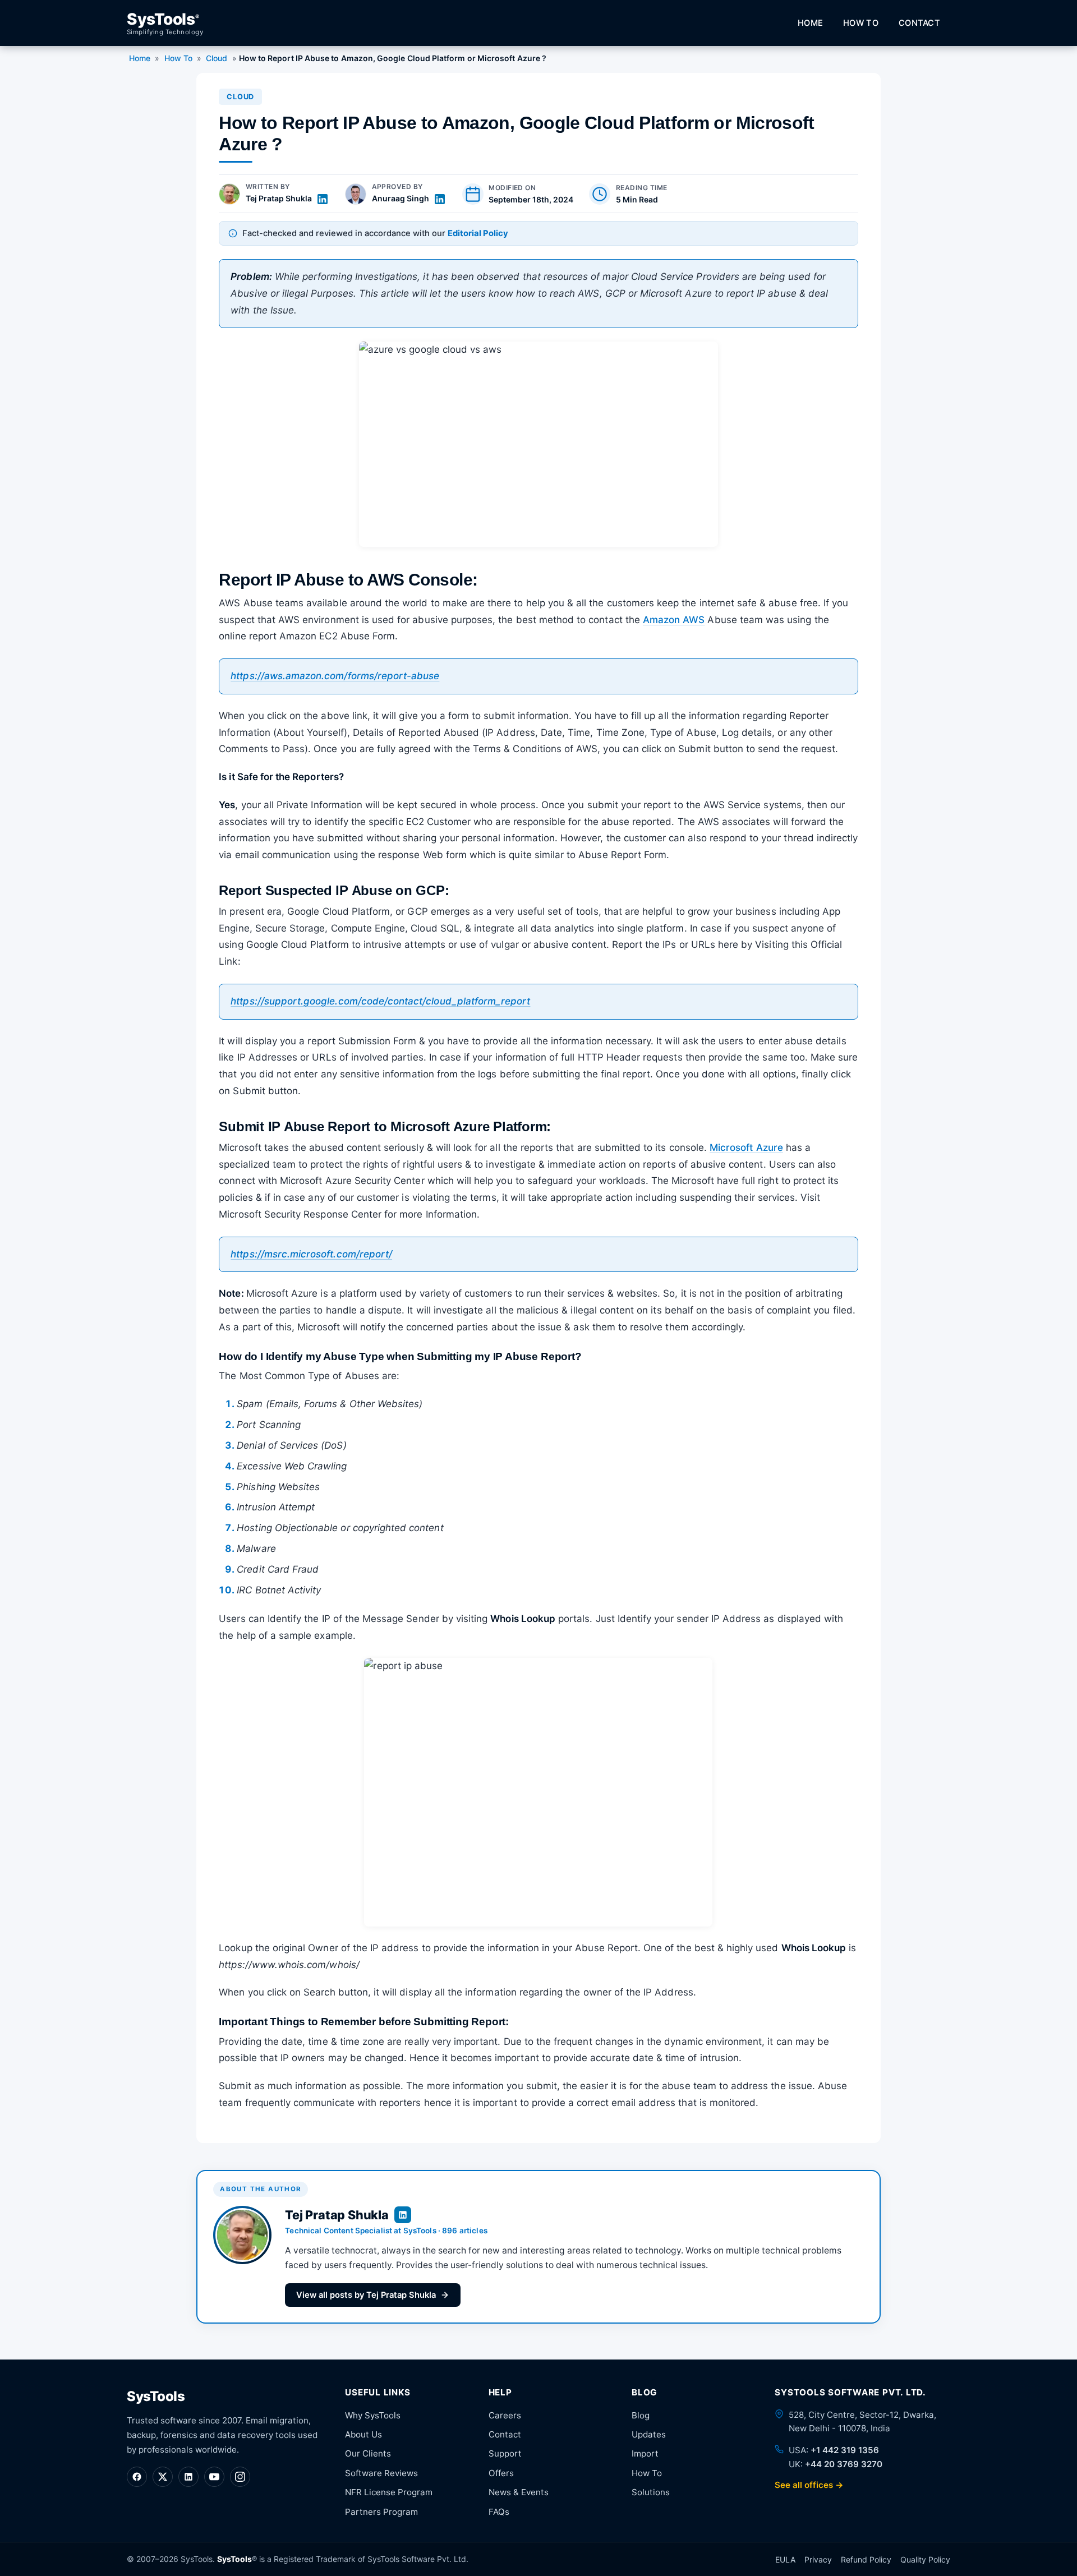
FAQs (499, 2512)
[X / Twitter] (163, 2477)
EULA (785, 2559)
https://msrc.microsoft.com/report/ (311, 1254)
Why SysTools (373, 2415)
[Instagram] (240, 2477)
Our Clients (368, 2453)
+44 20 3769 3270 (844, 2464)
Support (505, 2453)
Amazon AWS (674, 620)
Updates (649, 2434)
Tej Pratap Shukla (279, 198)
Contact (919, 23)
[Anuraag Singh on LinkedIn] (440, 199)
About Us (363, 2434)
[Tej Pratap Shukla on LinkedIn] (323, 199)
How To (861, 23)
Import (645, 2453)
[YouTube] (214, 2477)
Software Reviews (381, 2473)
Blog (641, 2415)
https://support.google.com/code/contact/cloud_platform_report (380, 1001)
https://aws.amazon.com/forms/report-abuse (335, 676)
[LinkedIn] (188, 2477)
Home (810, 23)
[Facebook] (137, 2477)
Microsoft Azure (746, 1148)
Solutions (651, 2492)
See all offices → (809, 2485)
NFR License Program (389, 2492)
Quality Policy (925, 2559)
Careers (505, 2415)
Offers (501, 2473)
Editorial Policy (478, 233)
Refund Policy (866, 2559)
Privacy (818, 2559)
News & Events (519, 2492)
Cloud (217, 58)
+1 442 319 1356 (845, 2450)
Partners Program (381, 2512)
